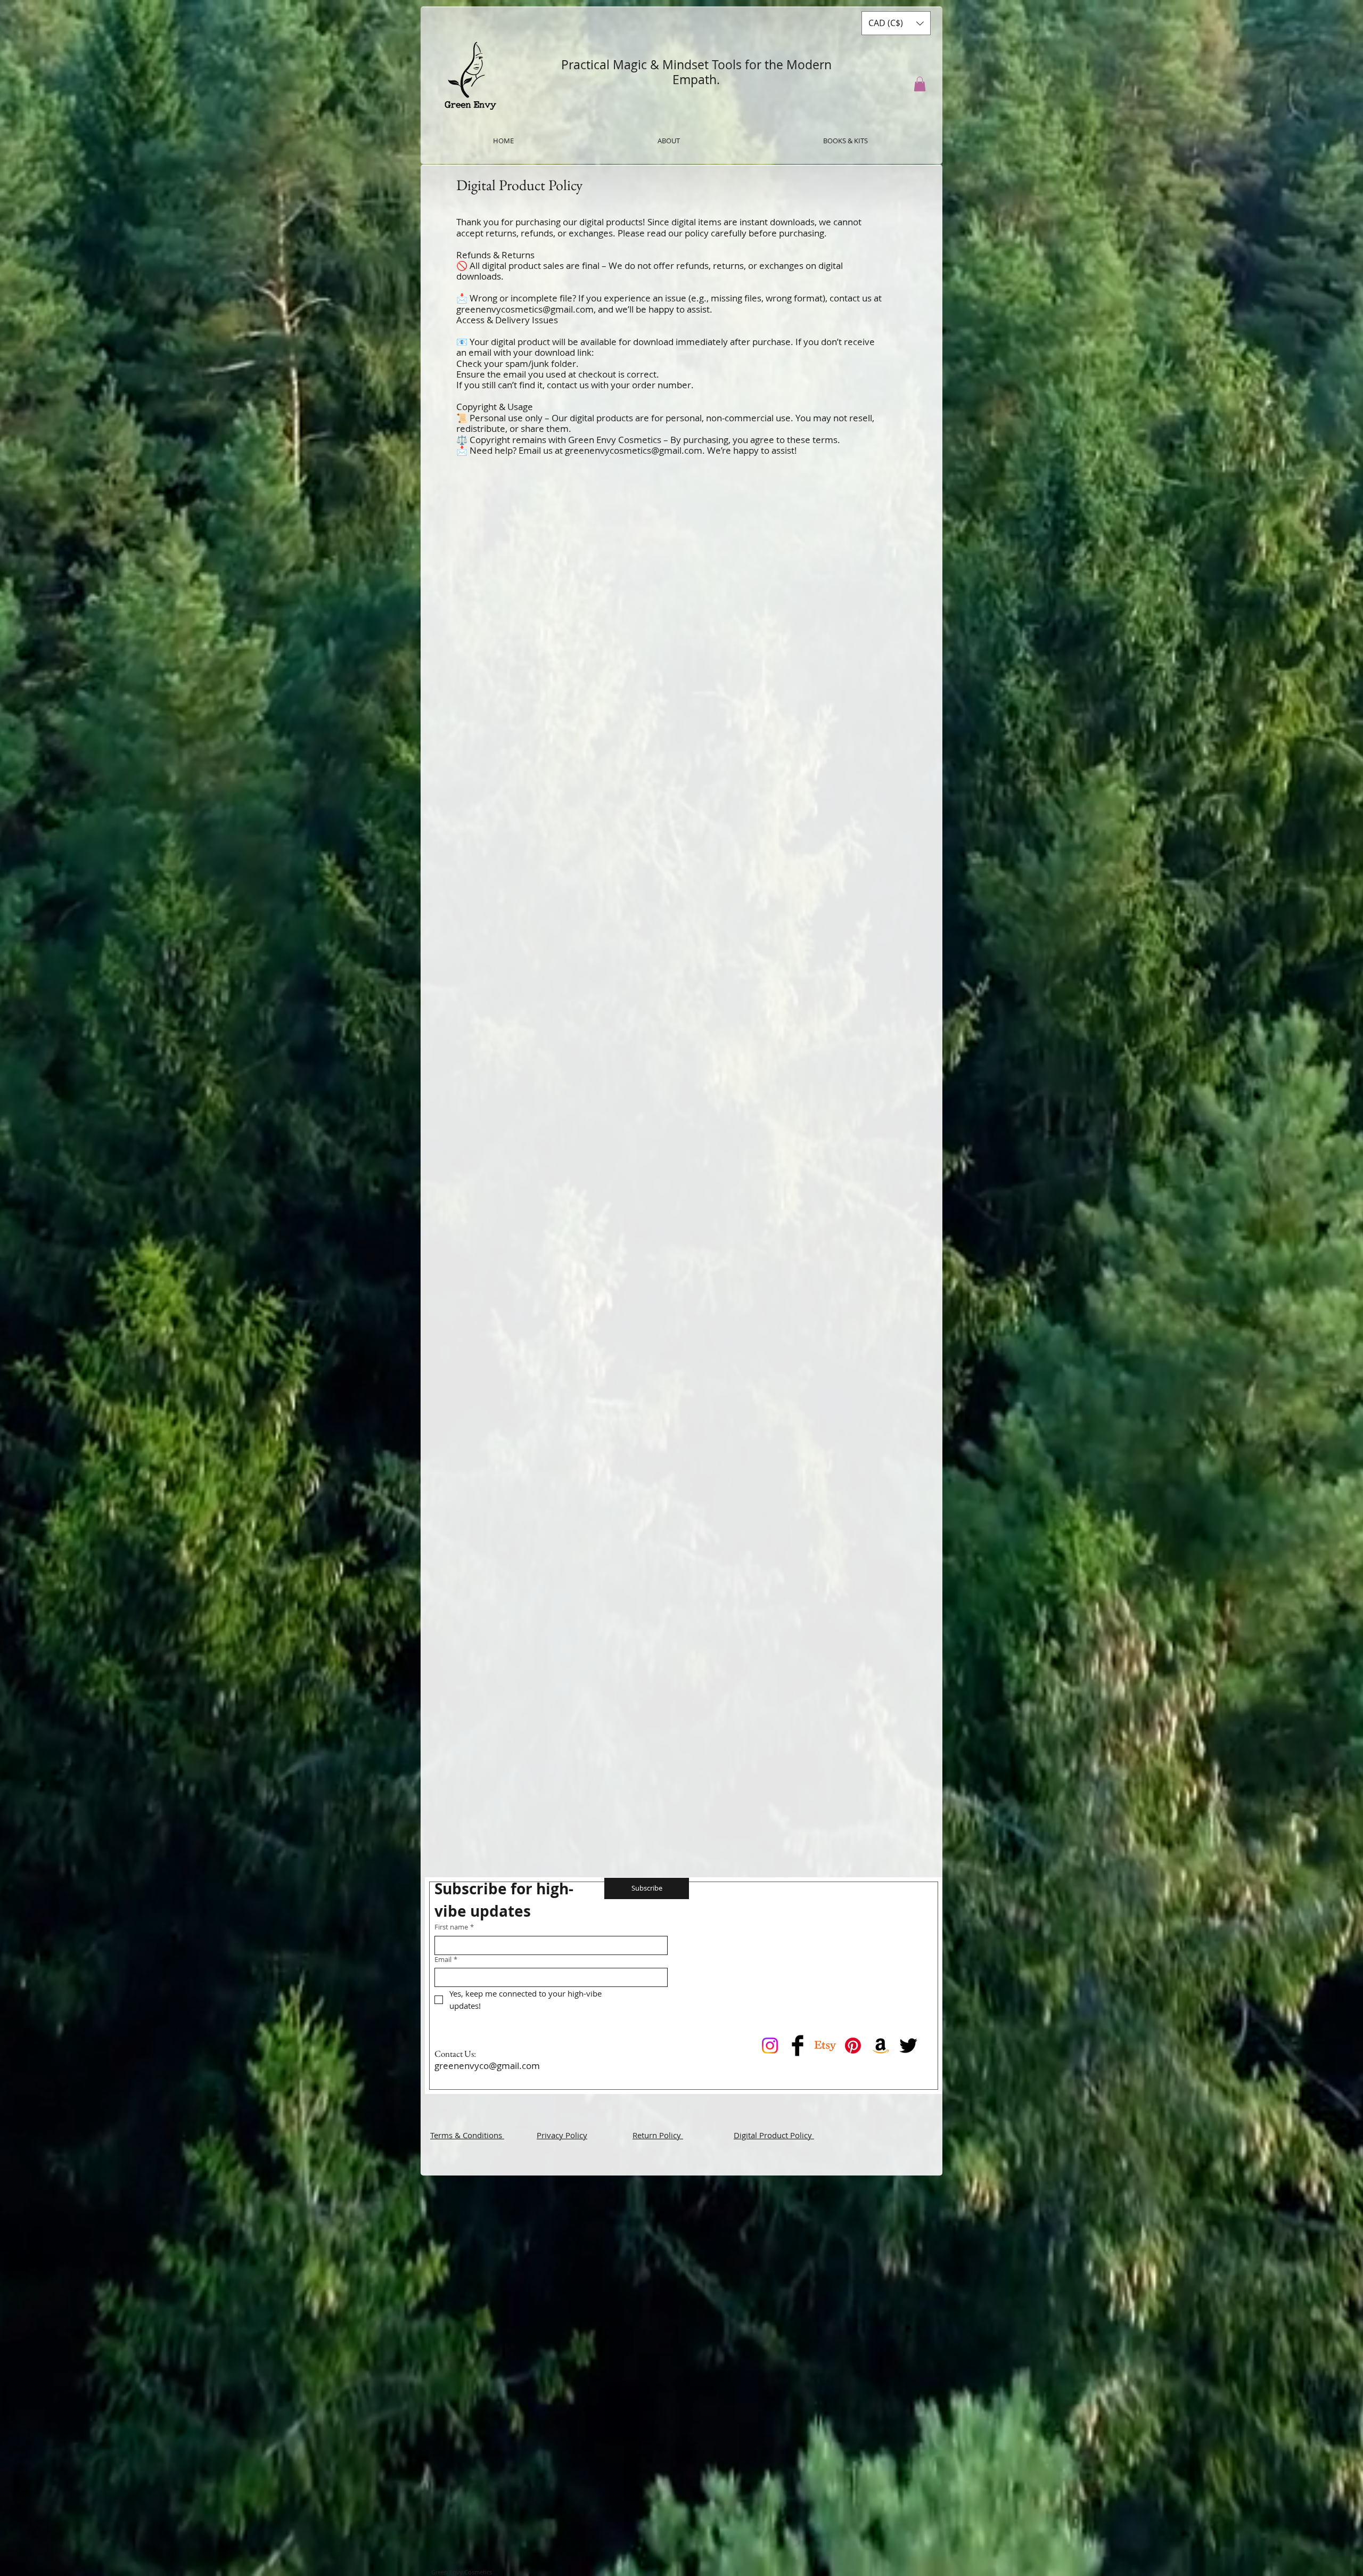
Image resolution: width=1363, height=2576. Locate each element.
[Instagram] (770, 2046)
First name (454, 1927)
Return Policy (658, 2135)
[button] (896, 23)
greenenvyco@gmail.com (487, 2066)
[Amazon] (881, 2046)
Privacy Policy (562, 2135)
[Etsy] (825, 2046)
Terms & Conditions (467, 2135)
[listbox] (896, 23)
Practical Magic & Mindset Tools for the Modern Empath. (696, 72)
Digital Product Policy (774, 2135)
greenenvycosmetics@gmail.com (525, 309)
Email (446, 1960)
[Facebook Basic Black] (798, 2046)
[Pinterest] (853, 2046)
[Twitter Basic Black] (908, 2046)
